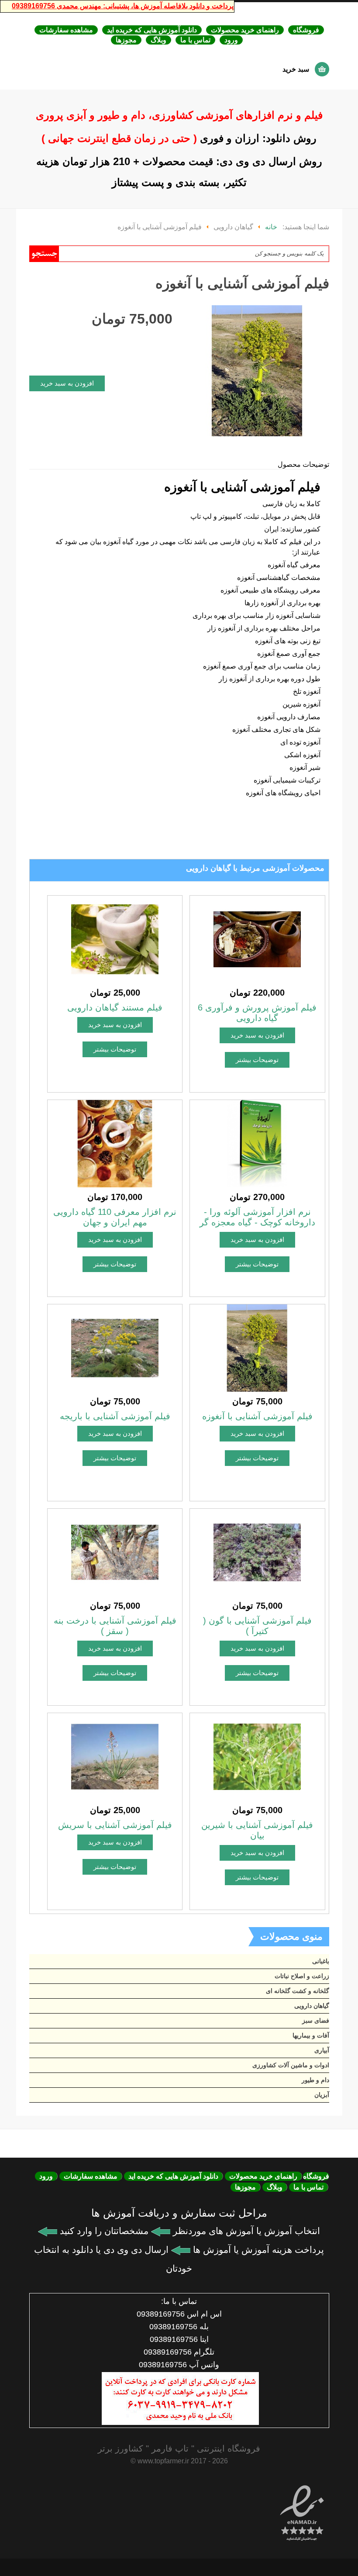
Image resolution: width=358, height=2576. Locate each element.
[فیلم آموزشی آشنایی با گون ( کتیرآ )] (257, 1552)
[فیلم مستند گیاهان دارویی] (115, 939)
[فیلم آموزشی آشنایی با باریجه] (115, 1347)
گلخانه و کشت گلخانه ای (298, 1991)
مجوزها (126, 40)
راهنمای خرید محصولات (245, 30)
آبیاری (322, 2050)
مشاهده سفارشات (66, 30)
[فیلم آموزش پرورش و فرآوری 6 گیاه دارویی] (257, 939)
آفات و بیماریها (311, 2035)
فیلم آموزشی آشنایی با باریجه (115, 1416)
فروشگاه (306, 30)
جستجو (44, 254)
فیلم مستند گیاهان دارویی (115, 1007)
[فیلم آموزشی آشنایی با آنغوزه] (257, 1347)
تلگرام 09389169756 (179, 2352)
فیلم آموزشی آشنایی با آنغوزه (257, 1416)
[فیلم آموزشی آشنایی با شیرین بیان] (257, 1756)
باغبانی (321, 1961)
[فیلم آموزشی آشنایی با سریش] (115, 1756)
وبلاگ (158, 40)
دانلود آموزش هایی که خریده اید (152, 30)
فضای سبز (316, 2021)
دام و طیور (315, 2080)
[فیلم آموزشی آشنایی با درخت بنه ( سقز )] (115, 1552)
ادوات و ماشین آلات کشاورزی (291, 2065)
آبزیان (322, 2095)
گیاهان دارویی (312, 2006)
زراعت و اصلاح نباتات (302, 1976)
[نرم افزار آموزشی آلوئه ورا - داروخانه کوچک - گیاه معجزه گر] (257, 1143)
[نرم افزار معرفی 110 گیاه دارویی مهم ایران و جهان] (115, 1143)
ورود (231, 40)
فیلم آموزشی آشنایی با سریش (115, 1825)
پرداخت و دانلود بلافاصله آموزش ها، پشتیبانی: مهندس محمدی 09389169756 (123, 6)
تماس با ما (195, 40)
